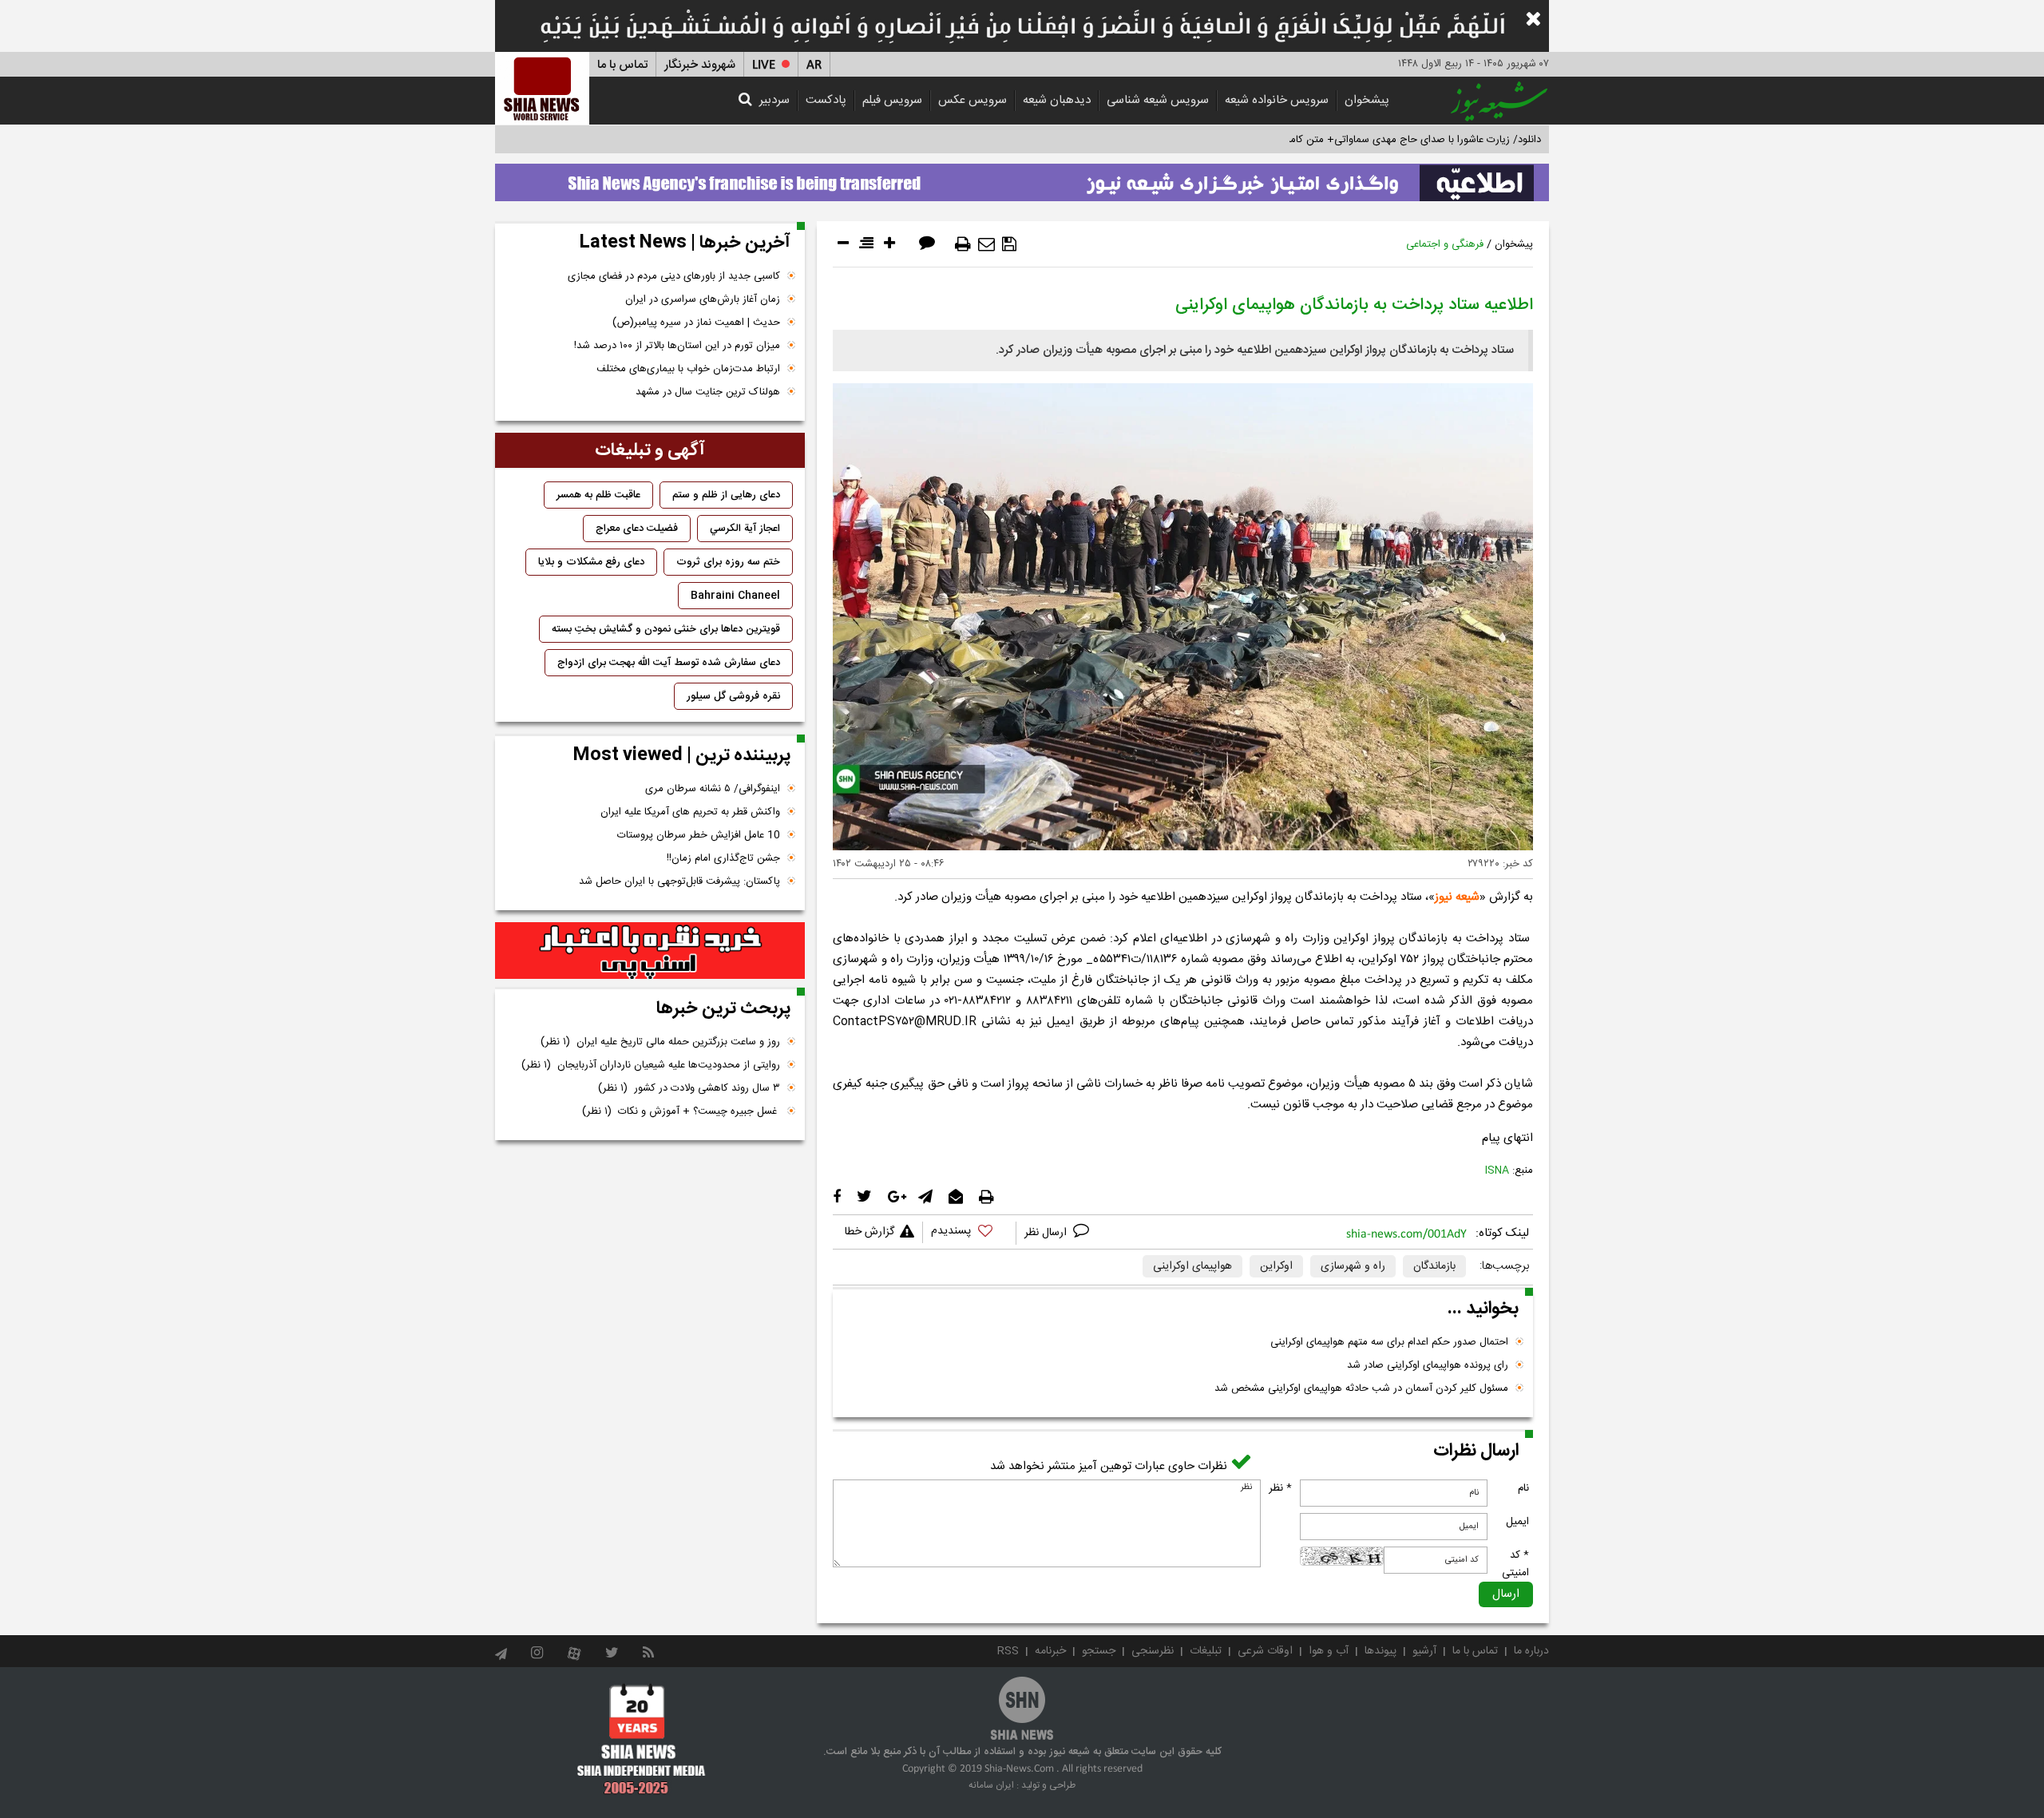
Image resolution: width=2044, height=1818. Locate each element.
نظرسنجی (1153, 1651)
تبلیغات (1206, 1651)
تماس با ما (622, 65)
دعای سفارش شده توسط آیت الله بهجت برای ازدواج (669, 663)
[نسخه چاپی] (963, 244)
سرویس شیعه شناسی (1158, 100)
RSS (1008, 1651)
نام (1523, 1488)
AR (814, 65)
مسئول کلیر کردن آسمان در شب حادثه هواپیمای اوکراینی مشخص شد (1361, 1388)
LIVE (764, 65)
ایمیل (1517, 1522)
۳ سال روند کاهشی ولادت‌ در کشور (689, 1088)
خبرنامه (1050, 1651)
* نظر (1280, 1488)
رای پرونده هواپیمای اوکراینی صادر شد (1428, 1365)
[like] (969, 1233)
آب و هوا (1329, 1651)
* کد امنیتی (1515, 1564)
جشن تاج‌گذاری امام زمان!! (722, 858)
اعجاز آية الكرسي (745, 529)
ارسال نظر (1047, 1233)
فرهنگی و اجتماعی (1445, 244)
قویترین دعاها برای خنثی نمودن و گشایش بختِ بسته (666, 629)
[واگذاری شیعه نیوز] (1022, 178)
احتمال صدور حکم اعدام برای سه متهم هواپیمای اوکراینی (1389, 1342)
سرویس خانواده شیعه (1277, 100)
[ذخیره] (1009, 244)
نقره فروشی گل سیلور (733, 696)
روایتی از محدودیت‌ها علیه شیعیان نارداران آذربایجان (651, 1065)
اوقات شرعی (1265, 1651)
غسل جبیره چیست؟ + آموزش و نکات (681, 1111)
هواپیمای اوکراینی (1192, 1266)
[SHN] (542, 88)
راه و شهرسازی (1353, 1266)
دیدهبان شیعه (1057, 100)
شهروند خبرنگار (700, 65)
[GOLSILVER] (650, 951)
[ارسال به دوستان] (986, 244)
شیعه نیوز (1457, 897)
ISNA (1497, 1170)
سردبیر (774, 100)
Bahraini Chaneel (735, 596)
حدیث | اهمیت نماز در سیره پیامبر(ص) (696, 323)
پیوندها (1380, 1651)
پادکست (826, 100)
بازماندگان (1434, 1266)
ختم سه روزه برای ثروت (728, 562)
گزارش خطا (869, 1232)
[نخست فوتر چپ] (642, 1739)
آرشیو (1424, 1651)
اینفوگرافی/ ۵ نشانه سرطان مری (713, 789)
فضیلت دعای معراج (637, 529)
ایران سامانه (991, 1785)
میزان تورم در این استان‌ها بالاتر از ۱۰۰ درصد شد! (677, 346)
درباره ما (1531, 1651)
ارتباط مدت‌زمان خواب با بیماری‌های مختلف (688, 369)
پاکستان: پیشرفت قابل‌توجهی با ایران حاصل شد (679, 881)
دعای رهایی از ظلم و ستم (726, 495)
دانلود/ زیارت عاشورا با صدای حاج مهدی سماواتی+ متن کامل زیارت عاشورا (1384, 140)
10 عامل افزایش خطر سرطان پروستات (699, 835)
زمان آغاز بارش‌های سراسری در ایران (703, 299)
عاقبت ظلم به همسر (598, 495)
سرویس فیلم (892, 100)
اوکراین (1276, 1266)
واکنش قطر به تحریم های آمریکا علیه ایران (690, 812)
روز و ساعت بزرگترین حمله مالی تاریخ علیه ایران (660, 1042)
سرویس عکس (972, 100)
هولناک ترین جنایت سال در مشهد (708, 392)
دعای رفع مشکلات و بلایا (591, 562)
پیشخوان (1367, 100)
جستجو (1099, 1651)
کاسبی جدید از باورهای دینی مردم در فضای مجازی (674, 276)
